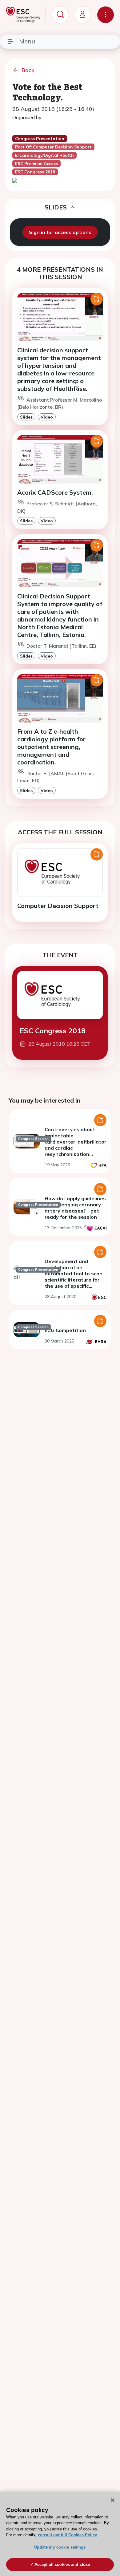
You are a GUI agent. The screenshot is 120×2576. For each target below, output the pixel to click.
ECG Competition (65, 1330)
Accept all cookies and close (62, 2564)
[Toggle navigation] (106, 15)
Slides (26, 417)
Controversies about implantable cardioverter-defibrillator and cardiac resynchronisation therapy (76, 1145)
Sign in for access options (60, 232)
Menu (27, 41)
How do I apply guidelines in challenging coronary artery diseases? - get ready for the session (75, 1208)
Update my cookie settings (60, 2547)
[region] (60, 2534)
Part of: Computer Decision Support (53, 147)
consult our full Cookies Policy (67, 2535)
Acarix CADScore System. (55, 492)
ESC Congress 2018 (53, 1031)
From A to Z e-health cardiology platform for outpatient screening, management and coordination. (51, 747)
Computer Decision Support (58, 906)
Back (28, 70)
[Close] (113, 2500)
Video (47, 417)
